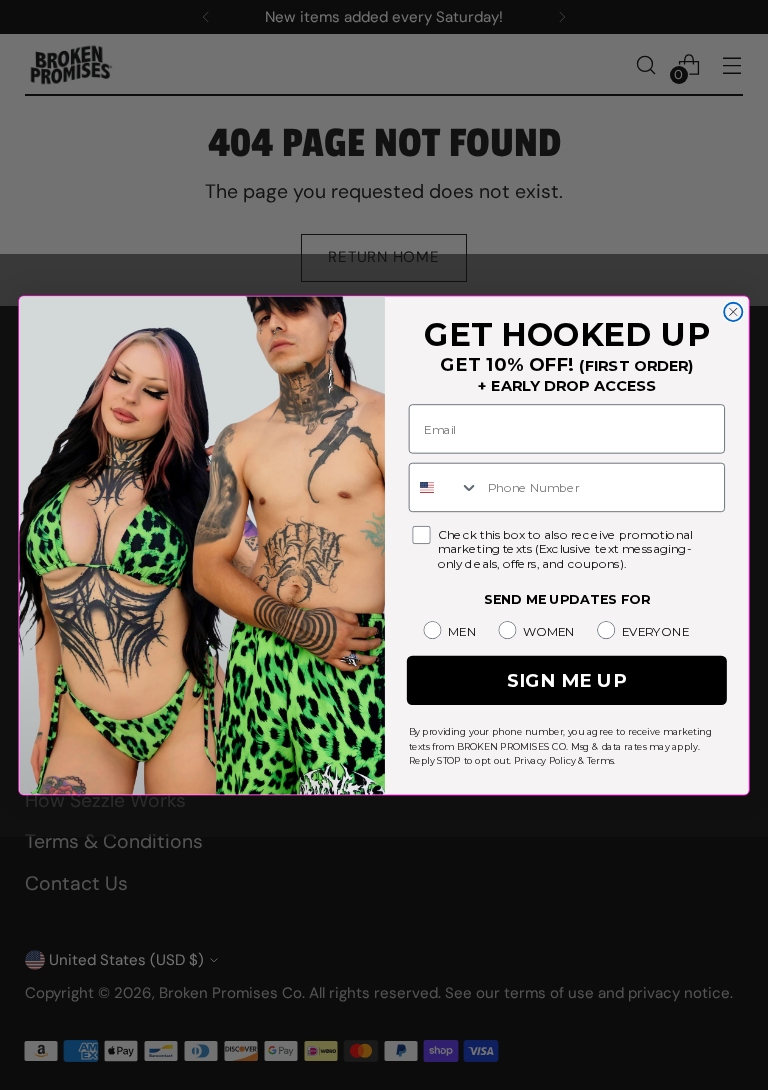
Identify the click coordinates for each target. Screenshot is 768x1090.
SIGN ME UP (567, 680)
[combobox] (444, 487)
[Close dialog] (733, 311)
